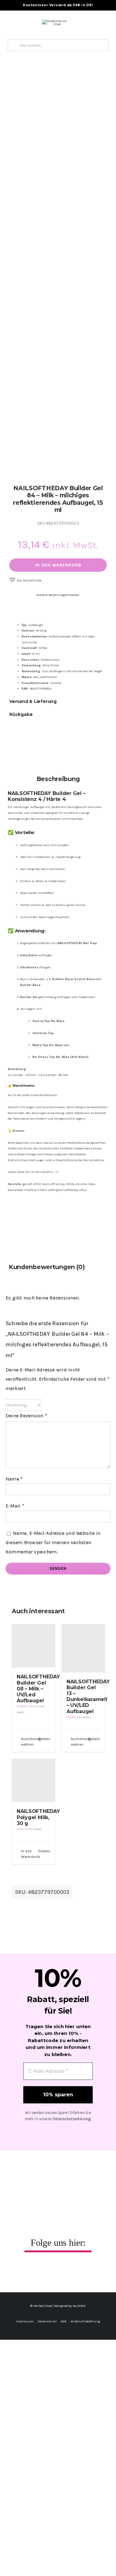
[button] (25, 580)
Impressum (25, 2321)
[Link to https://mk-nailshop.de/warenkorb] (69, 23)
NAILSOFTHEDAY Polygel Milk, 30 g (38, 1817)
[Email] (63, 737)
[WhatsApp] (14, 737)
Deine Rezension (26, 1416)
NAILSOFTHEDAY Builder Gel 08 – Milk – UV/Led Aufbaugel (38, 1689)
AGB (64, 2321)
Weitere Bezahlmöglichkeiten (58, 595)
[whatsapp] (78, 2271)
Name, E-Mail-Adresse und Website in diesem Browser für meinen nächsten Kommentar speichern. (53, 1542)
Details (44, 1739)
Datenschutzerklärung (72, 2119)
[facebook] (38, 2271)
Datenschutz (47, 2321)
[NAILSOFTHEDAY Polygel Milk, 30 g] (34, 1781)
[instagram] (51, 2271)
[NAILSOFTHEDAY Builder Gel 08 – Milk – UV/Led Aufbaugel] (34, 1646)
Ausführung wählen (27, 1742)
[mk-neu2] (54, 21)
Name (14, 1479)
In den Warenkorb (58, 565)
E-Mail (15, 1506)
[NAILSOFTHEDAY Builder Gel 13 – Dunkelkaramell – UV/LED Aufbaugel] (83, 1648)
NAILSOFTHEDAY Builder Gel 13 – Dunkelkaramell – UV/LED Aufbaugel (88, 1697)
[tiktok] (65, 2271)
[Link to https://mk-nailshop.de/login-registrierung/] (85, 23)
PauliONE (79, 2306)
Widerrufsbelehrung (85, 2321)
